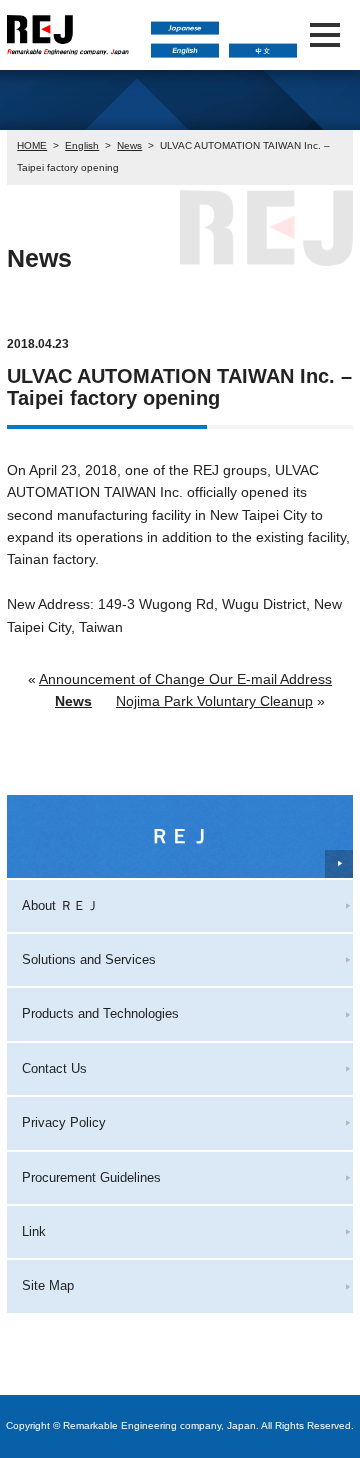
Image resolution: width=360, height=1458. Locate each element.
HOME (32, 145)
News (129, 145)
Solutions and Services (89, 959)
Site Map (48, 1285)
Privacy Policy (64, 1122)
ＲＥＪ (180, 836)
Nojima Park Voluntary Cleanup (214, 701)
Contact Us (54, 1068)
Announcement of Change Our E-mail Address (185, 679)
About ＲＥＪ (60, 905)
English (82, 145)
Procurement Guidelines (91, 1177)
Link (34, 1231)
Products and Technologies (100, 1013)
